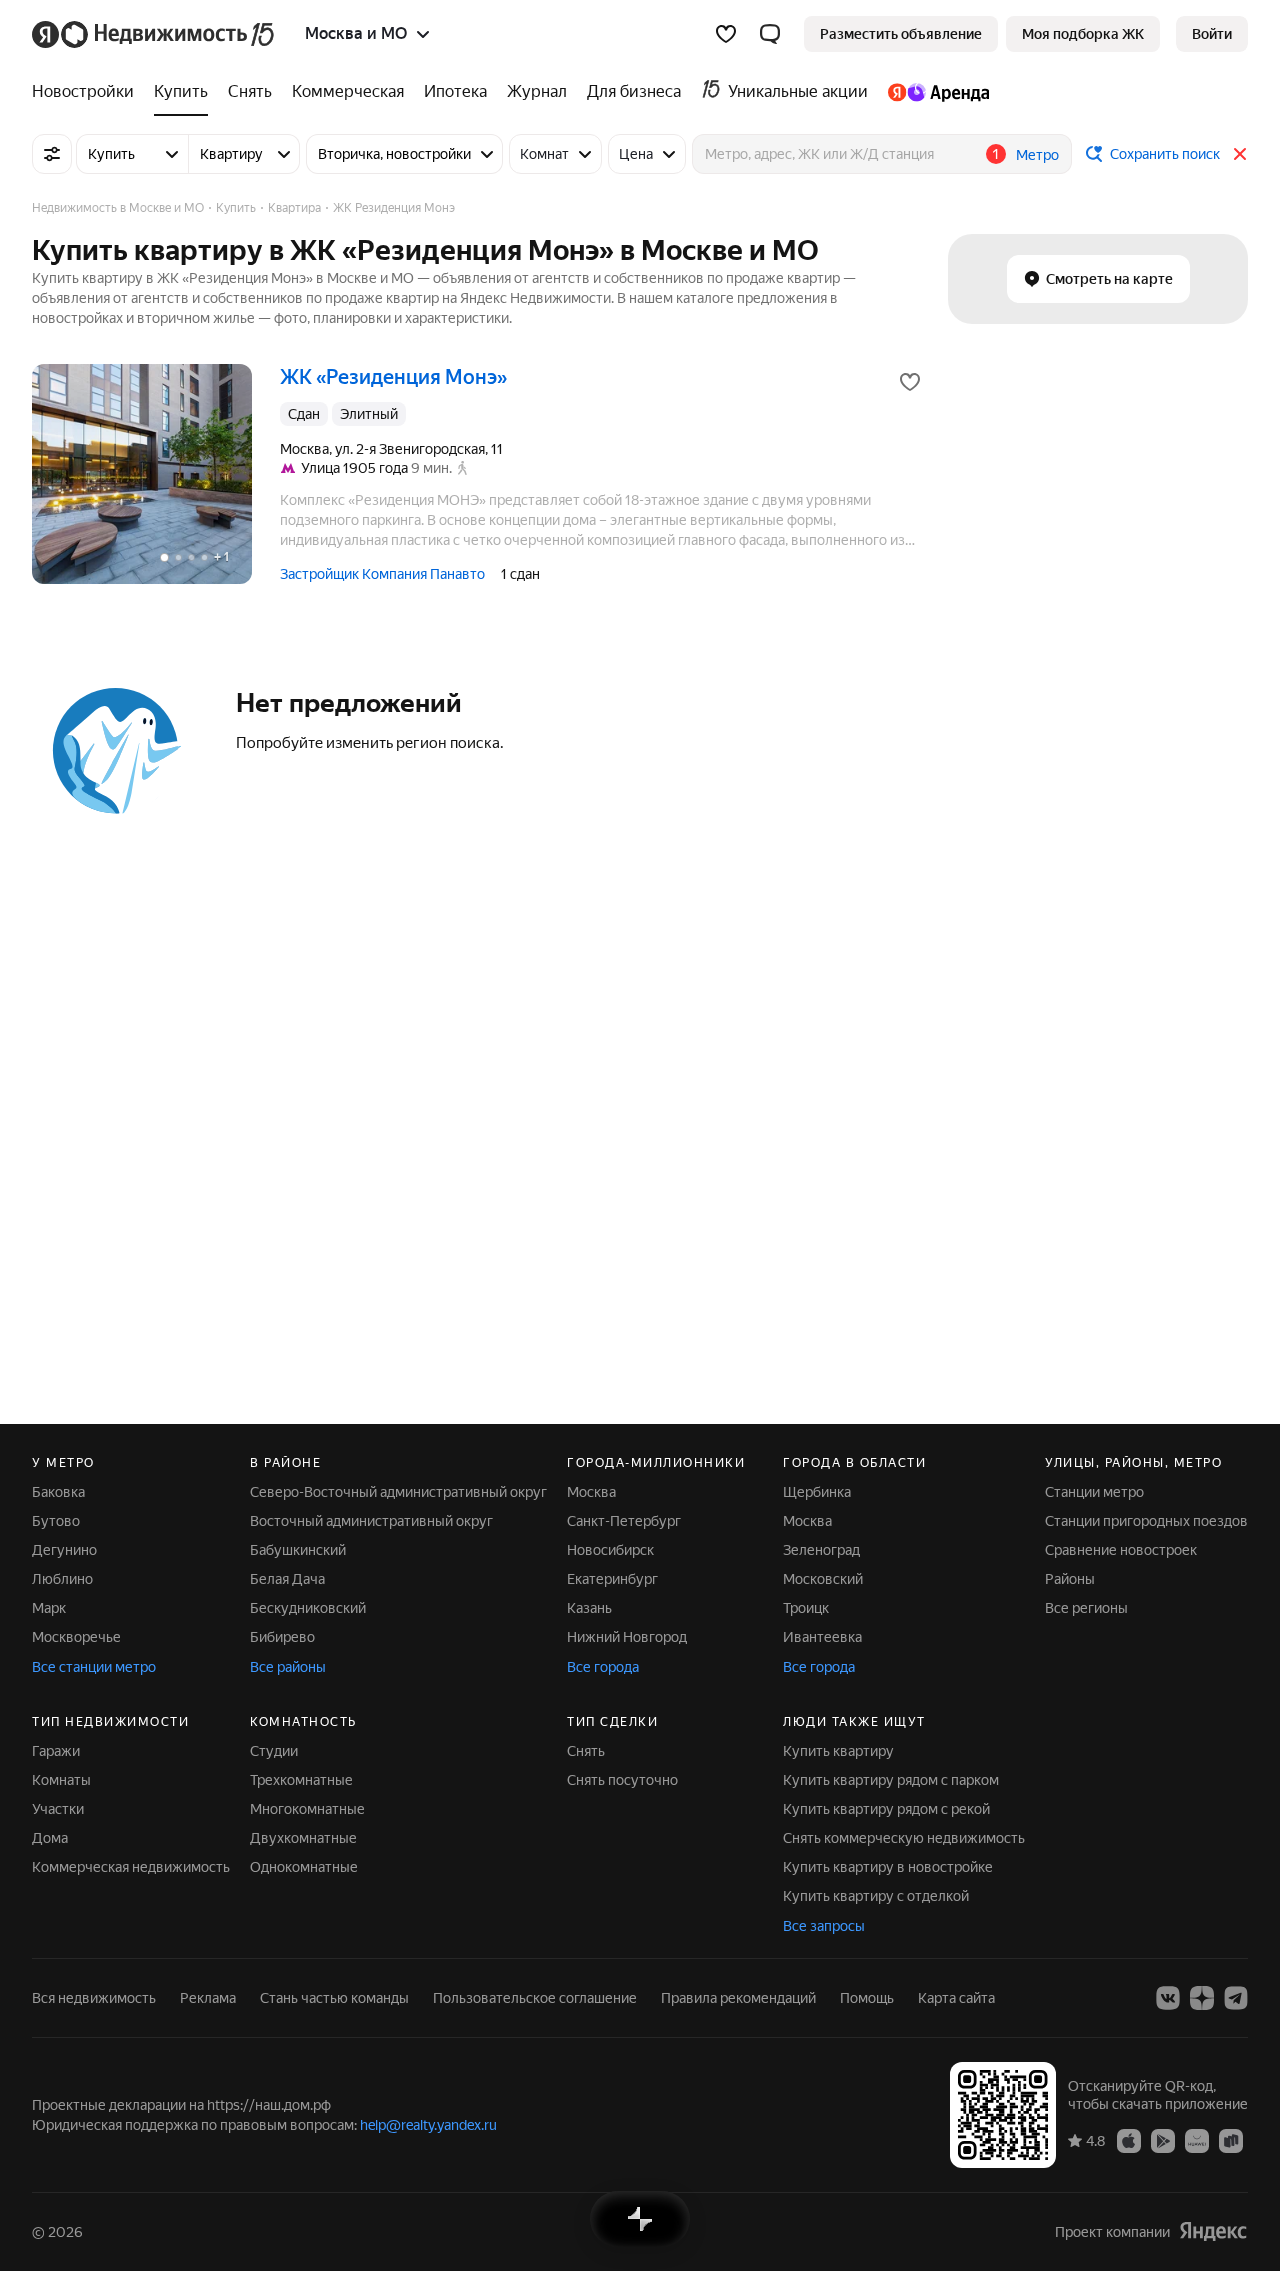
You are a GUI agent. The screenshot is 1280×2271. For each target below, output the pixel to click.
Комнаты (61, 1780)
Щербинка (817, 1492)
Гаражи (56, 1751)
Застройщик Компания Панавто (382, 574)
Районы (1070, 1579)
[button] (770, 34)
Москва (591, 1492)
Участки (58, 1809)
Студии (274, 1751)
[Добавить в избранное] (910, 382)
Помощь (867, 1998)
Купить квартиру (838, 1751)
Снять (586, 1751)
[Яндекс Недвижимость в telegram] (1236, 1998)
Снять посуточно (622, 1780)
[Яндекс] (1213, 2231)
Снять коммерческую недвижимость (904, 1838)
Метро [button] (1037, 155)
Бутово (56, 1521)
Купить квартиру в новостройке (888, 1867)
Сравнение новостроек (1121, 1550)
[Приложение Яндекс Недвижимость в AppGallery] (1197, 2140)
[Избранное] (726, 34)
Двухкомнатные (303, 1838)
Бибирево (282, 1637)
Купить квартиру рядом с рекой (886, 1809)
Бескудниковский (308, 1608)
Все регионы (1086, 1608)
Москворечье (76, 1637)
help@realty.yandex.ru (428, 2125)
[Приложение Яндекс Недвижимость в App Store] (1129, 2140)
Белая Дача (287, 1579)
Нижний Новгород (627, 1637)
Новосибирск (610, 1550)
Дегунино (64, 1550)
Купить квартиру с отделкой (876, 1896)
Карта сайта (956, 1998)
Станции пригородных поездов (1146, 1521)
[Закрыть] (1240, 154)
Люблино (62, 1579)
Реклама (208, 1998)
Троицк (806, 1608)
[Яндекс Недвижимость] (154, 34)
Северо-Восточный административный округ (398, 1492)
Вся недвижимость (94, 1998)
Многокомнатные (307, 1809)
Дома (50, 1838)
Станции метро (1094, 1492)
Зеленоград (821, 1550)
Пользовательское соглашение (535, 1998)
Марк (49, 1608)
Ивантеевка (822, 1637)
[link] (1212, 34)
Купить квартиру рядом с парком (891, 1780)
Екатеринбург (612, 1579)
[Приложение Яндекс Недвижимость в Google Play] (1163, 2140)
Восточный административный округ (371, 1521)
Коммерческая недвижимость (131, 1867)
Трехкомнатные (301, 1780)
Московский (823, 1579)
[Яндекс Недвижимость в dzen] (1202, 1998)
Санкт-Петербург (624, 1521)
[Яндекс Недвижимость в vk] (1168, 1998)
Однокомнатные (304, 1867)
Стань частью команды (334, 1998)
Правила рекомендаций (738, 1998)
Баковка (58, 1492)
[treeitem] (88, 92)
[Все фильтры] (52, 154)
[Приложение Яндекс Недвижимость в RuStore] (1231, 2140)
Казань (589, 1608)
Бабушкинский (298, 1550)
